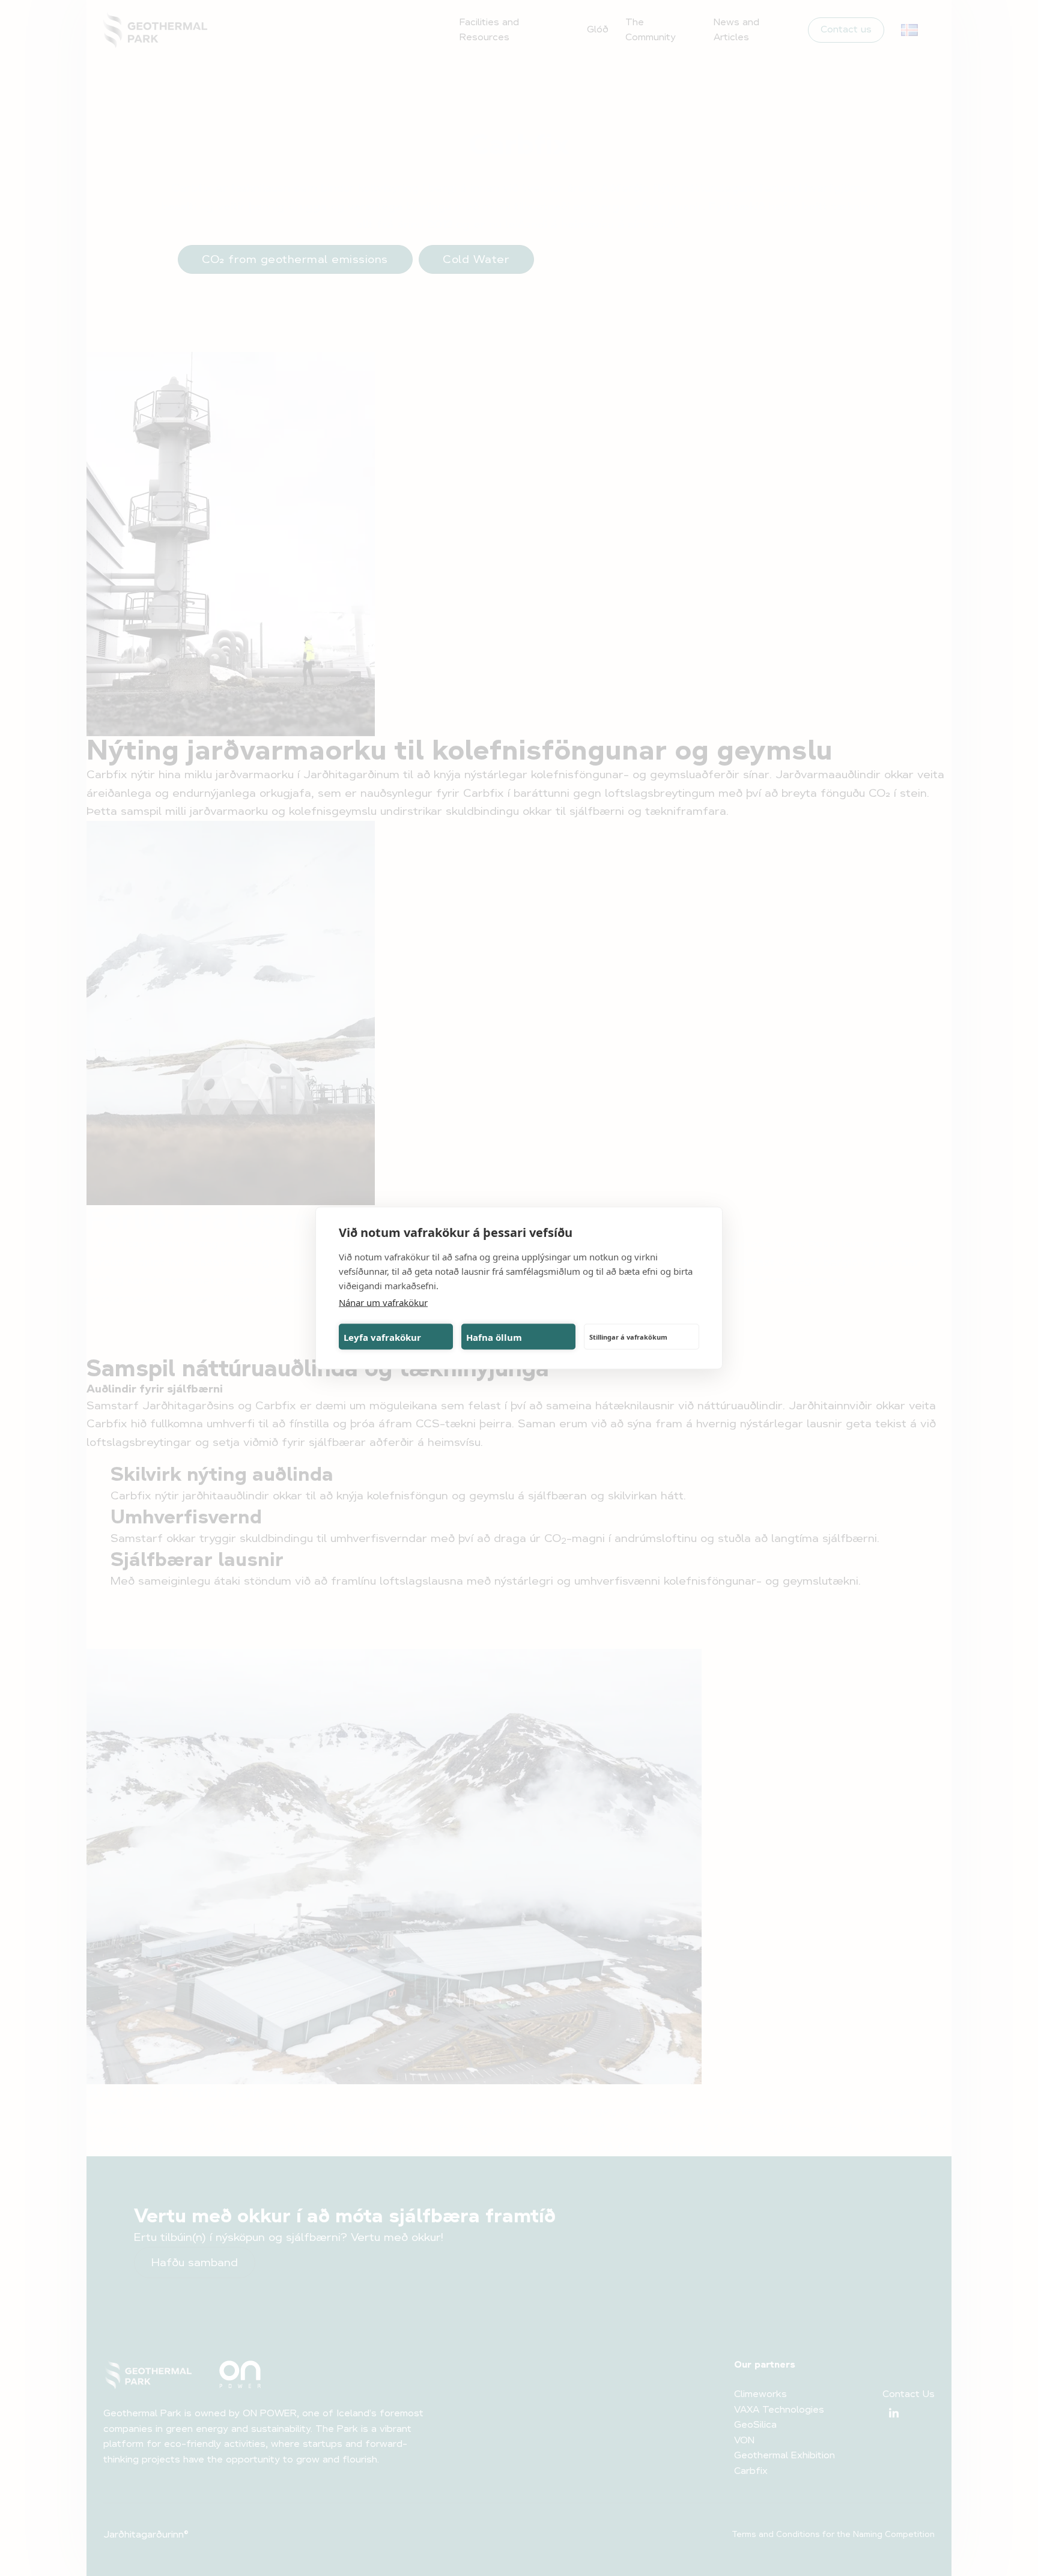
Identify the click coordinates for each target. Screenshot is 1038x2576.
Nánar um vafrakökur (383, 1302)
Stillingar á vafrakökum (628, 1336)
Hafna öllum (494, 1337)
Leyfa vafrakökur (382, 1337)
